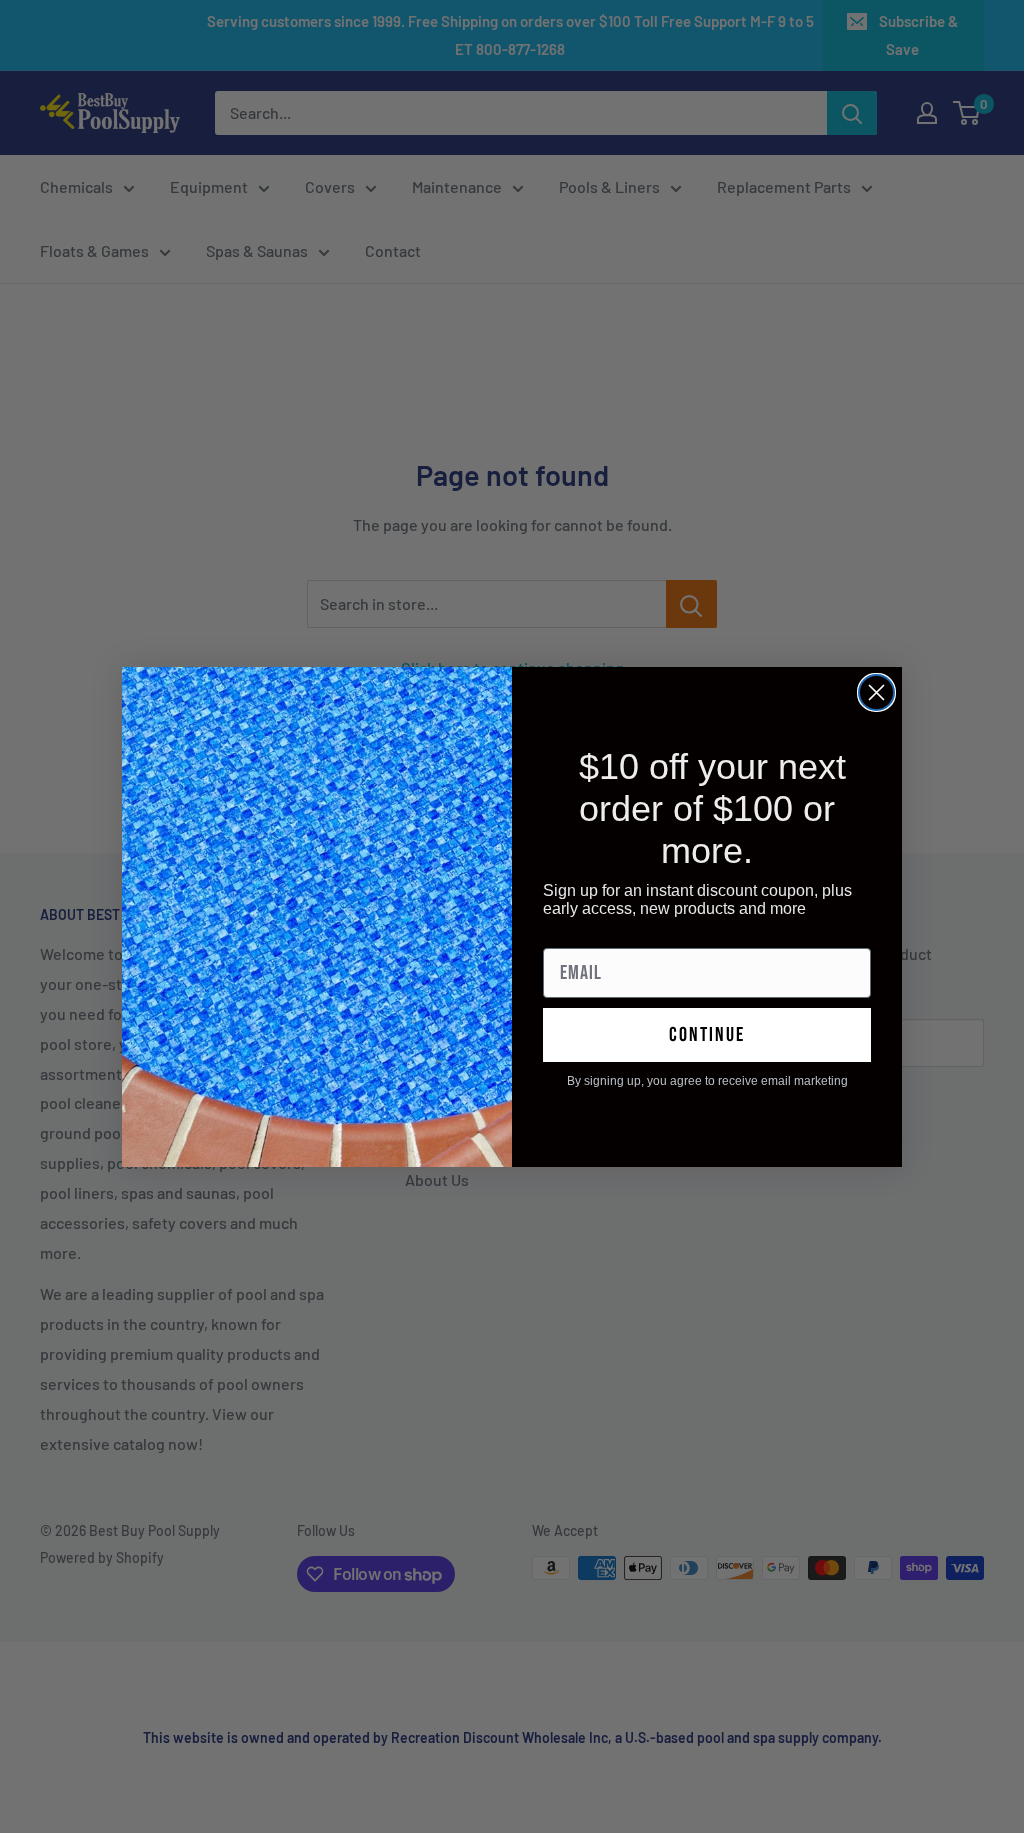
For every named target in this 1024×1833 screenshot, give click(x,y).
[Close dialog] (876, 692)
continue (707, 1035)
